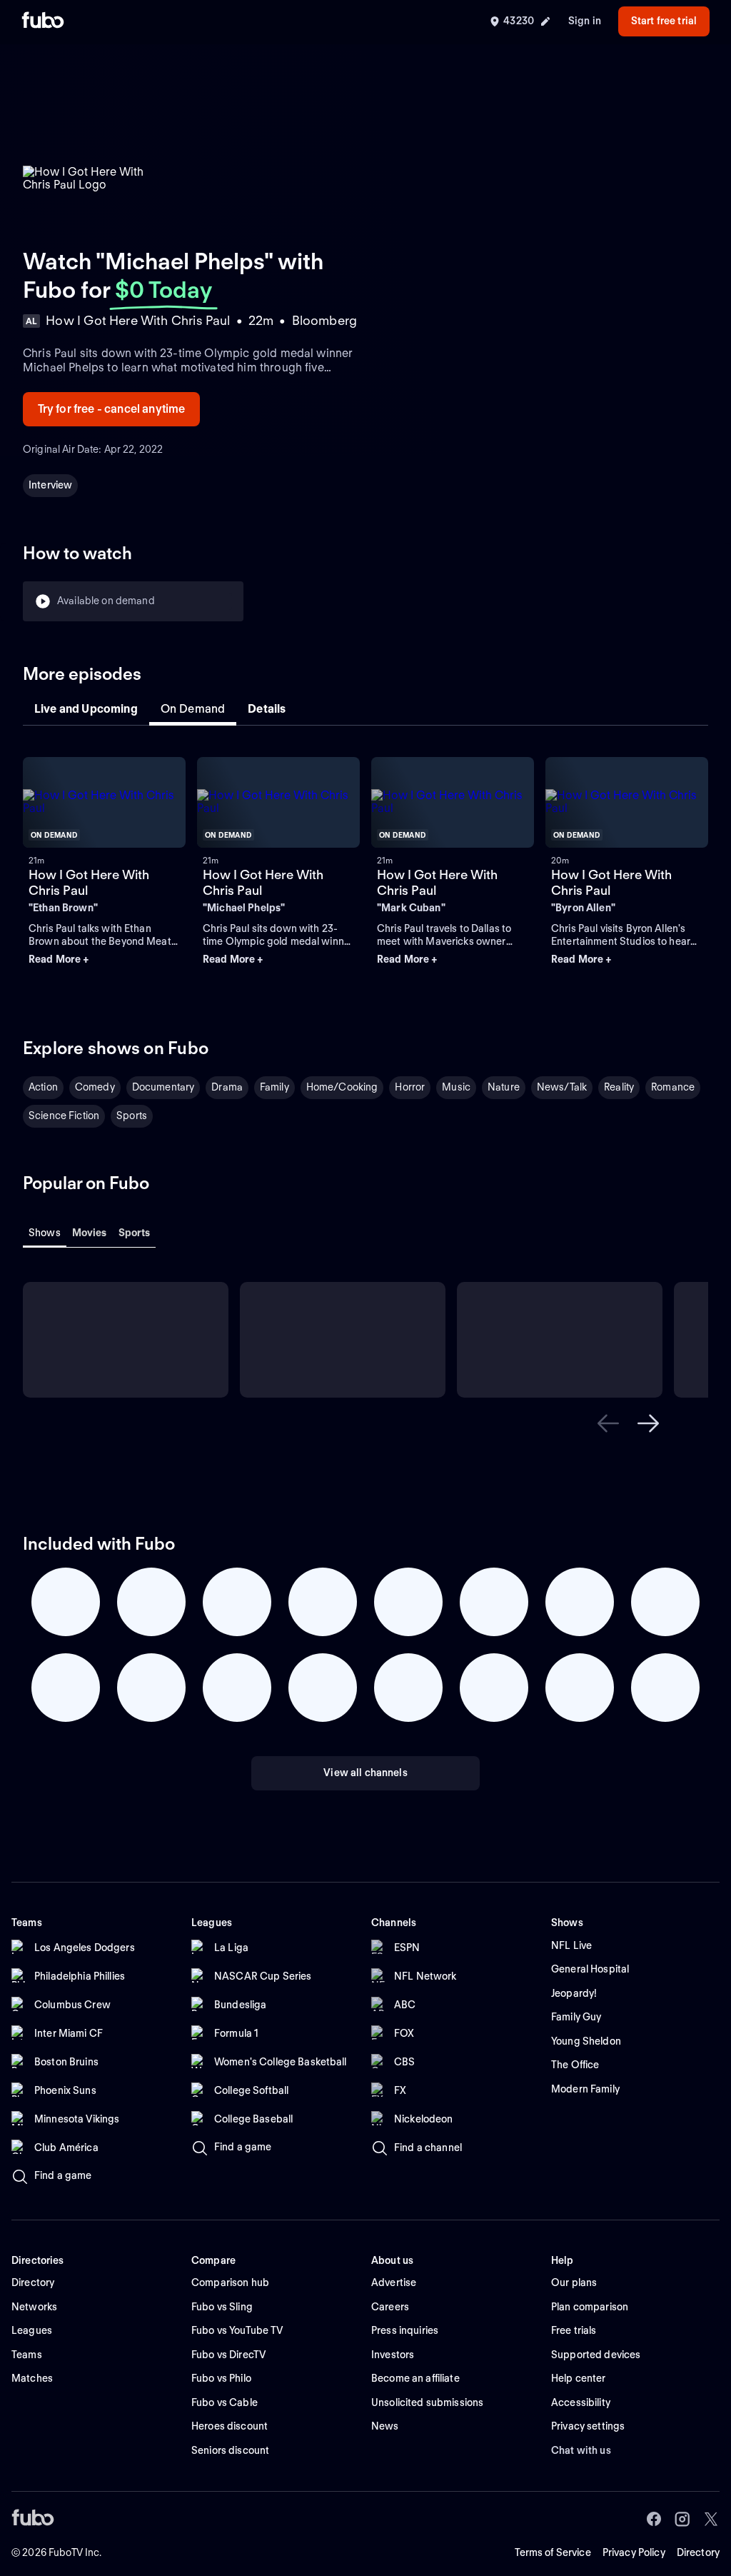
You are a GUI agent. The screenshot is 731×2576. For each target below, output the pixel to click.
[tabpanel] (365, 867)
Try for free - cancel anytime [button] (112, 409)
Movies (90, 1233)
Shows (45, 1233)
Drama (227, 1087)
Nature (504, 1087)
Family (274, 1087)
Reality (619, 1087)
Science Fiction (64, 1116)
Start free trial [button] (664, 21)
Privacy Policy (634, 2552)
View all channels (365, 1773)
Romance (673, 1087)
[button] (104, 960)
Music (456, 1087)
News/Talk (562, 1087)
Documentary (163, 1087)
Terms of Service (553, 2552)
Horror (410, 1087)
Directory (698, 2552)
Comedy (95, 1087)
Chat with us (581, 2450)
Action (43, 1087)
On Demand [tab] (193, 709)
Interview (50, 485)
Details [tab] (267, 709)
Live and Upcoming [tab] (86, 709)
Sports (132, 1116)
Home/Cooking (342, 1087)
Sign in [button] (585, 21)
